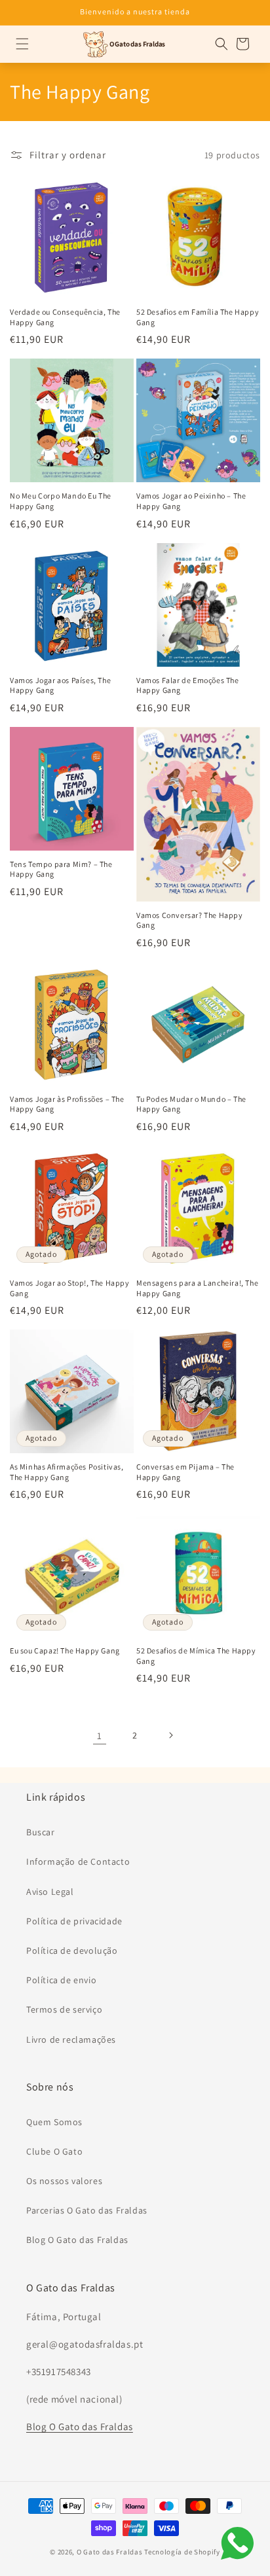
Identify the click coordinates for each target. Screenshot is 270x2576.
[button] (22, 44)
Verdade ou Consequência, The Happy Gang (65, 317)
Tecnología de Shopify (182, 2552)
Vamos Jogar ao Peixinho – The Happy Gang (191, 501)
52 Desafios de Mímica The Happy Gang (196, 1656)
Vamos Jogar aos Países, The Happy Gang (60, 685)
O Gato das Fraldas (110, 2552)
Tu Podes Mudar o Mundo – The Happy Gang (191, 1104)
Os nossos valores (64, 2181)
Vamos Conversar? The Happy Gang (190, 920)
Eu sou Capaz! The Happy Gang (65, 1650)
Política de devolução (72, 1950)
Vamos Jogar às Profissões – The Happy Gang (67, 1104)
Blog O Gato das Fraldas (77, 2240)
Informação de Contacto (78, 1861)
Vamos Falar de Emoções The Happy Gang (188, 685)
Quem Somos (54, 2122)
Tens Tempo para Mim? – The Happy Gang (61, 869)
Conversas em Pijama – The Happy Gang (185, 1472)
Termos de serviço (64, 2009)
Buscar (41, 1832)
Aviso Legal (50, 1892)
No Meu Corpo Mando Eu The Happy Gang (61, 501)
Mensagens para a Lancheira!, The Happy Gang (197, 1288)
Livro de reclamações (71, 2039)
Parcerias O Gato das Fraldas (87, 2210)
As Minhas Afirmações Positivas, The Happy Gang (67, 1472)
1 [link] (100, 1736)
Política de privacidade (74, 1921)
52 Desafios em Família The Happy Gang (198, 317)
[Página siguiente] (170, 1735)
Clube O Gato (54, 2151)
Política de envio (61, 1980)
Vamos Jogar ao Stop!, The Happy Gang (70, 1288)
